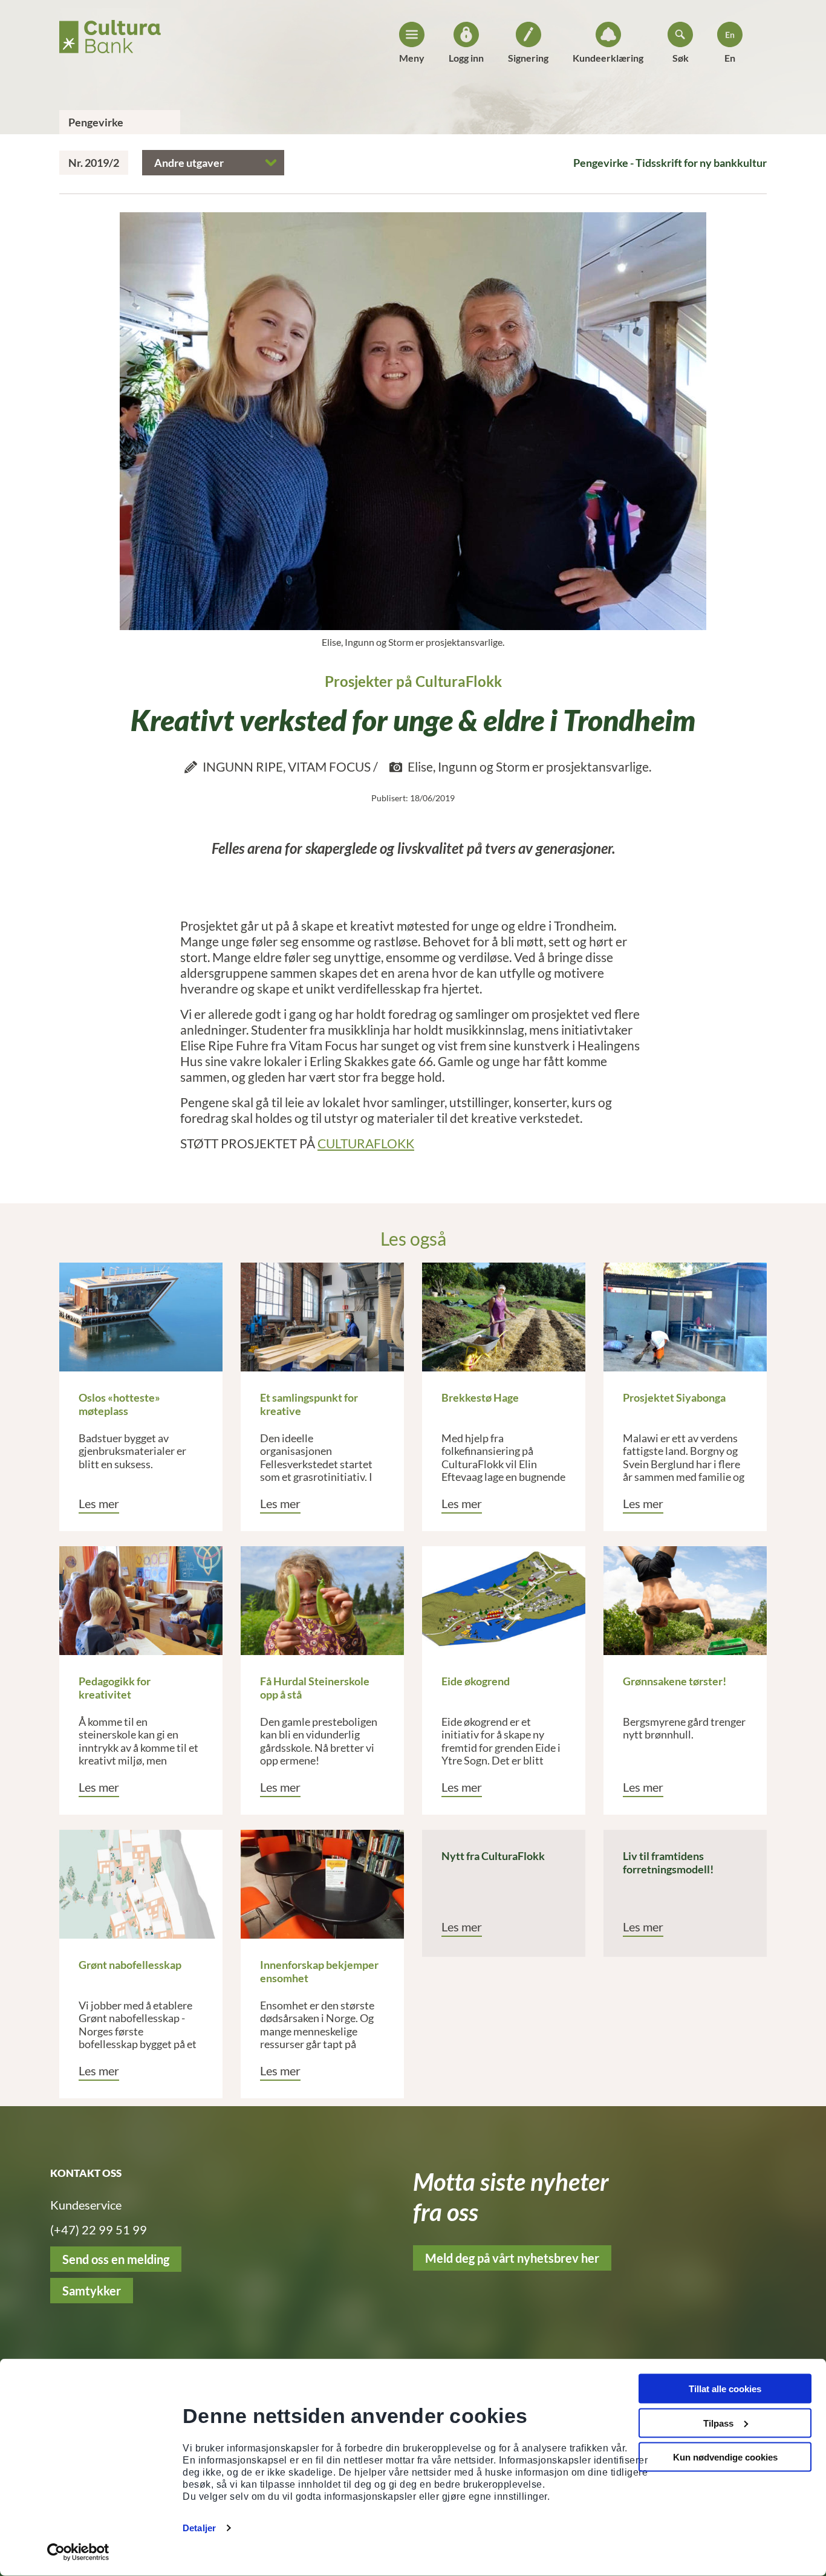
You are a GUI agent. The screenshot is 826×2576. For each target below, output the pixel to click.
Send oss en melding (116, 2259)
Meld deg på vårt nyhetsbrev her (512, 2258)
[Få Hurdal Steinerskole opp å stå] (322, 1601)
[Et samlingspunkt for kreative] (322, 1317)
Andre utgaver (189, 163)
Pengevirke (96, 122)
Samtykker (92, 2291)
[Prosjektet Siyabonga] (685, 1317)
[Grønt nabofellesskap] (141, 1884)
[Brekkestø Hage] (504, 1317)
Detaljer (199, 2528)
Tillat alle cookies (725, 2389)
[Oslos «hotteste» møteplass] (141, 1317)
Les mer (99, 1503)
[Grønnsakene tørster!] (685, 1601)
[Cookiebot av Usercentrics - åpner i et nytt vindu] (78, 2552)
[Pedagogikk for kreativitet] (141, 1601)
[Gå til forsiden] (110, 33)
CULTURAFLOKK (366, 1143)
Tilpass (718, 2423)
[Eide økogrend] (504, 1601)
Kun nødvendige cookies (725, 2457)
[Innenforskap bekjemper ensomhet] (322, 1884)
